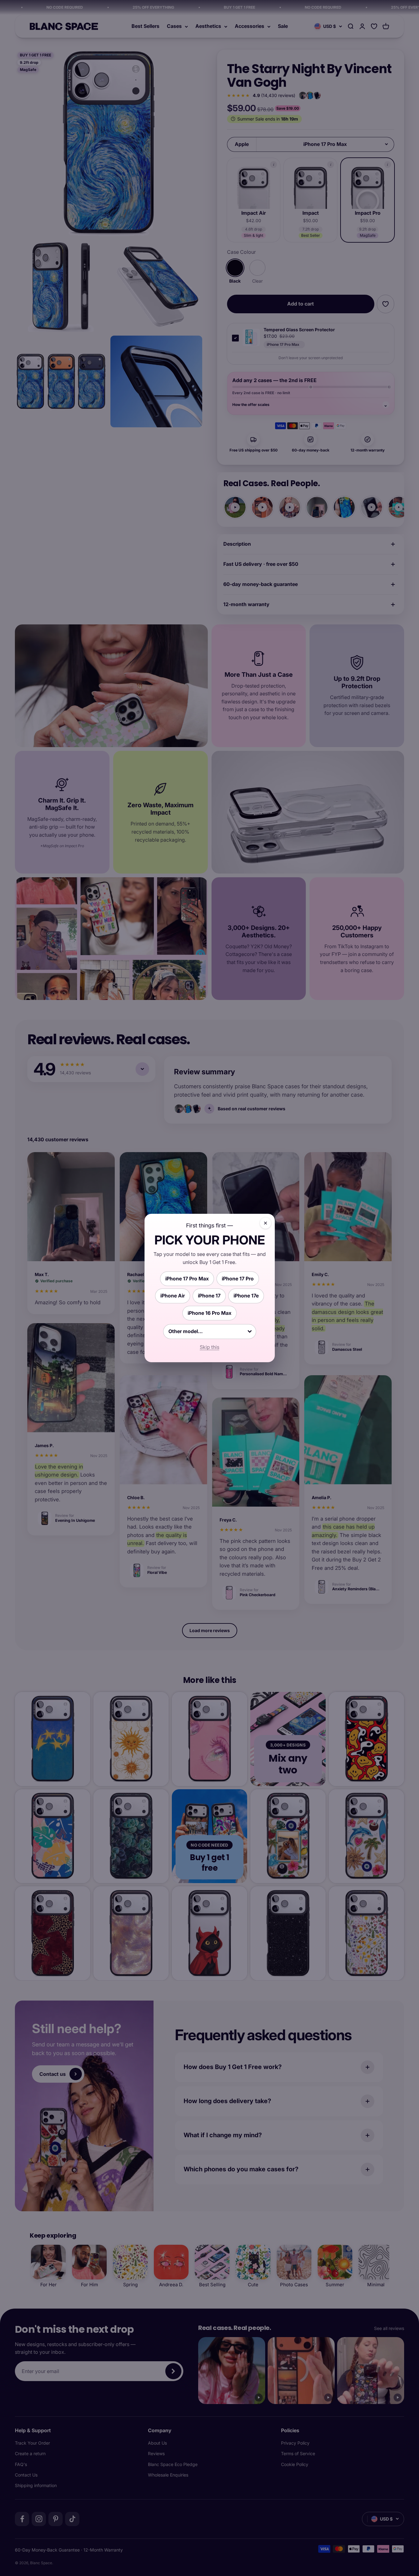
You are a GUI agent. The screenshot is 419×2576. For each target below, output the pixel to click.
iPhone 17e (246, 1296)
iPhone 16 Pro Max (210, 1313)
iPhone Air (173, 1296)
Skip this (210, 1347)
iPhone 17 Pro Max (187, 1279)
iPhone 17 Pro (238, 1279)
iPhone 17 (209, 1296)
